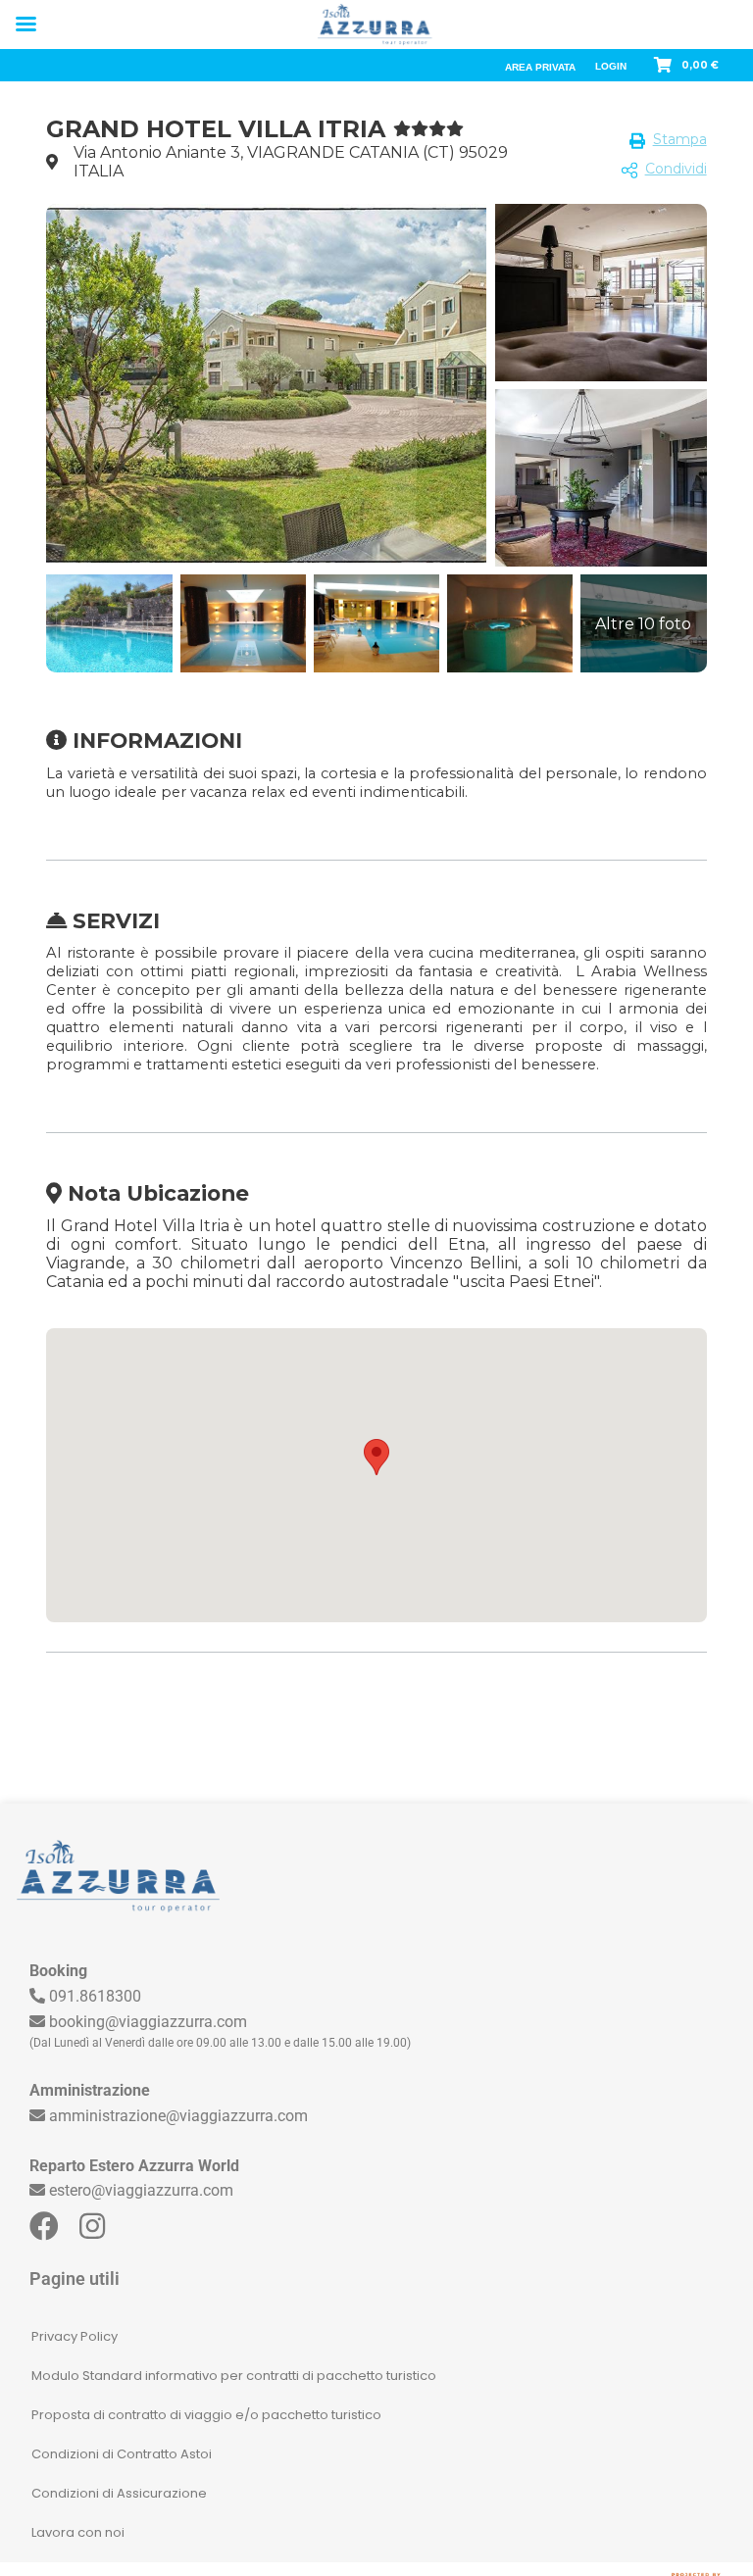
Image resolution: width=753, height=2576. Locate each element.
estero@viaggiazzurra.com (141, 2190)
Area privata (540, 67)
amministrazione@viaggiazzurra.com (178, 2116)
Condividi (676, 169)
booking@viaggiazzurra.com (148, 2022)
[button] (376, 1457)
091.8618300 (95, 1996)
